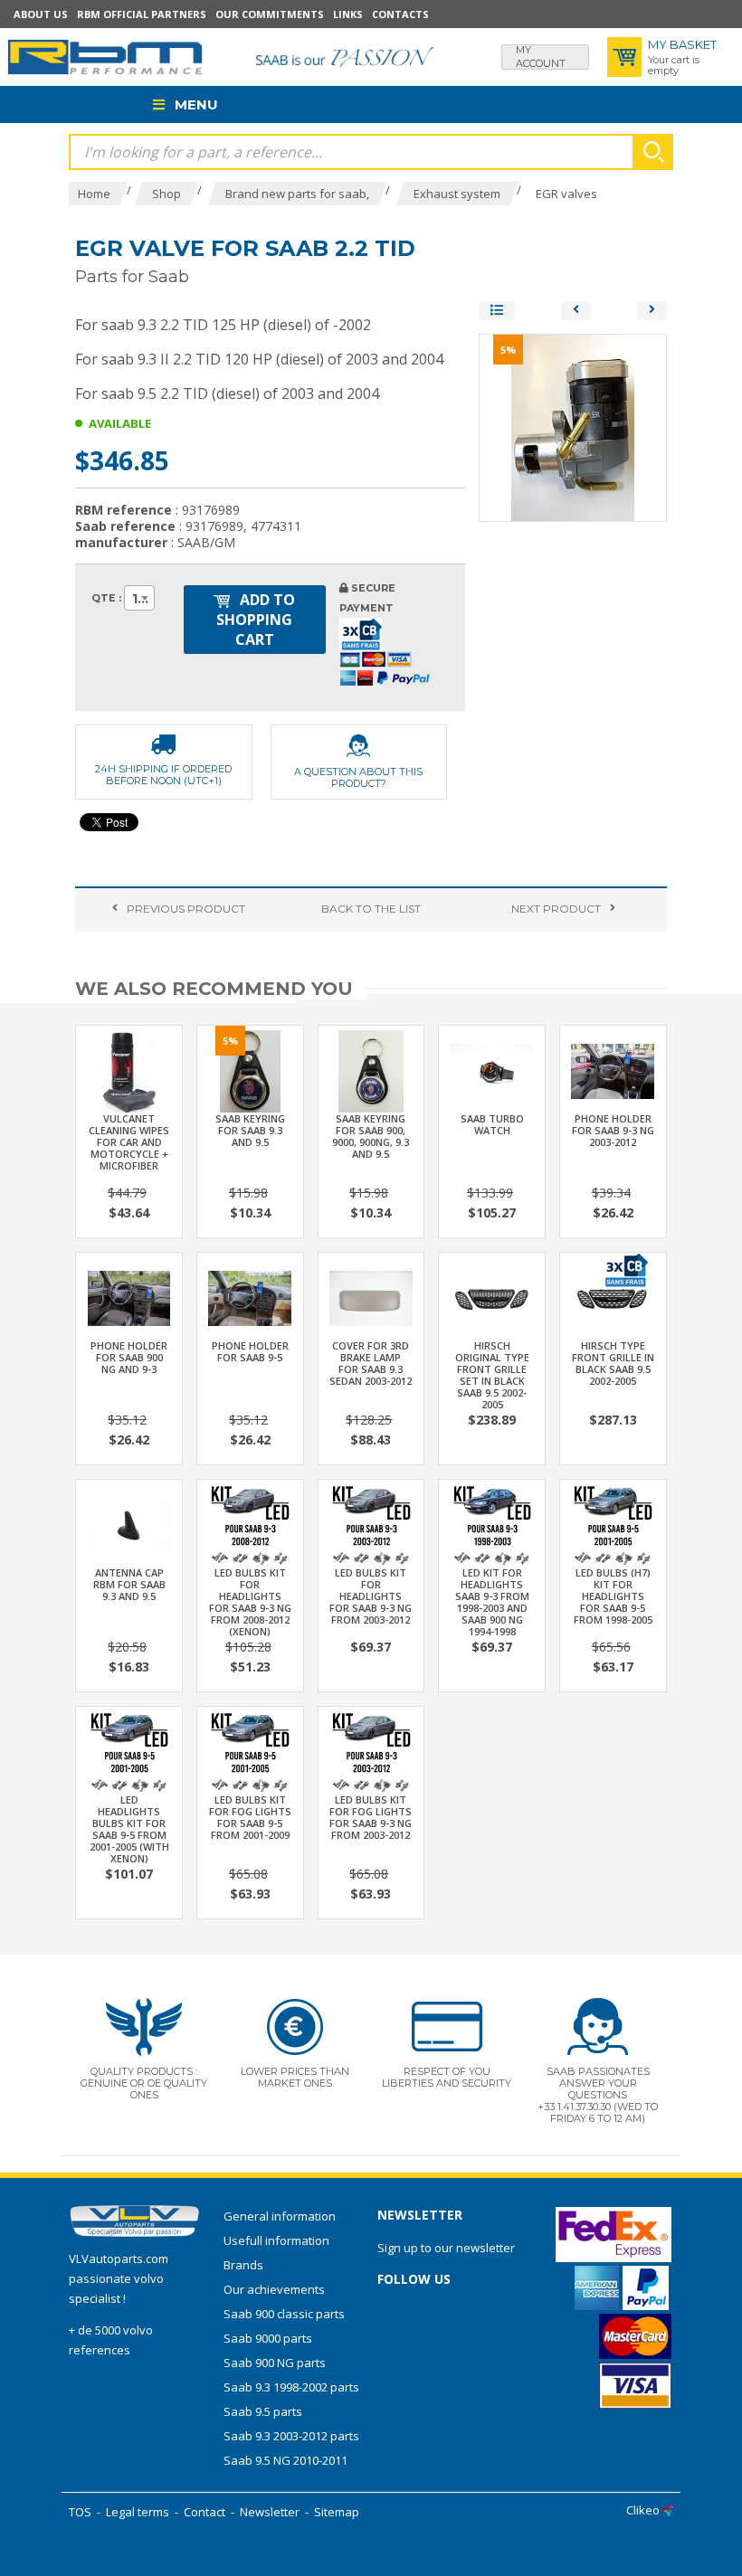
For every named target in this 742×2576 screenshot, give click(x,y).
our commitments (270, 14)
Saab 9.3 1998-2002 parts (291, 2387)
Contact (205, 2512)
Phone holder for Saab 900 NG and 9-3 (129, 1357)
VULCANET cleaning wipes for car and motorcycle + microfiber (129, 1142)
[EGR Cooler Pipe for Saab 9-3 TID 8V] (576, 311)
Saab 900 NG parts (275, 2363)
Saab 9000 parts (268, 2338)
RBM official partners (142, 14)
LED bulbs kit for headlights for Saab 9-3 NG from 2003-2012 (371, 1596)
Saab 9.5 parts (263, 2411)
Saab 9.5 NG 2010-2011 (285, 2460)
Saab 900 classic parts (284, 2314)
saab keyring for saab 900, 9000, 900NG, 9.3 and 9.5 (371, 1136)
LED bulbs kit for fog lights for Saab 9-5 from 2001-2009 (250, 1817)
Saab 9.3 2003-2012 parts (291, 2436)
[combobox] (139, 598)
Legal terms (138, 2512)
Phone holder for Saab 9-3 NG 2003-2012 (613, 1130)
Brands (243, 2265)
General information (280, 2216)
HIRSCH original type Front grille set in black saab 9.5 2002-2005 (492, 1375)
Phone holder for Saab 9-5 (250, 1351)
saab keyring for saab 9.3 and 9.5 (250, 1130)
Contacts (400, 14)
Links (348, 14)
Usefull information (276, 2240)
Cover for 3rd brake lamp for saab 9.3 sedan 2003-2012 (371, 1363)
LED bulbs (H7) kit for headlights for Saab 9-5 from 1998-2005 (613, 1596)
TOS (80, 2512)
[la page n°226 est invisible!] (625, 1268)
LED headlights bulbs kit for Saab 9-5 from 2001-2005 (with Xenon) (129, 1829)
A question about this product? (358, 777)
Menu (195, 104)
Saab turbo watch (492, 1124)
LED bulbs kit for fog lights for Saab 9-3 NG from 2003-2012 (371, 1817)
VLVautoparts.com (119, 2259)
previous (186, 909)
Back (371, 909)
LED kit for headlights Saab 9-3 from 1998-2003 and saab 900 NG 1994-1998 (492, 1602)
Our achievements (274, 2289)
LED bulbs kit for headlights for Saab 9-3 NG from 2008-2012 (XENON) (250, 1602)
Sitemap (337, 2512)
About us (41, 14)
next (556, 909)
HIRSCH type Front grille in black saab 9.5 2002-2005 (613, 1363)
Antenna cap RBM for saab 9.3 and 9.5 (129, 1584)
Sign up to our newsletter (446, 2248)
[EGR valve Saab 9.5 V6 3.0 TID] (652, 311)
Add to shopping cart (256, 620)
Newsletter (270, 2512)
